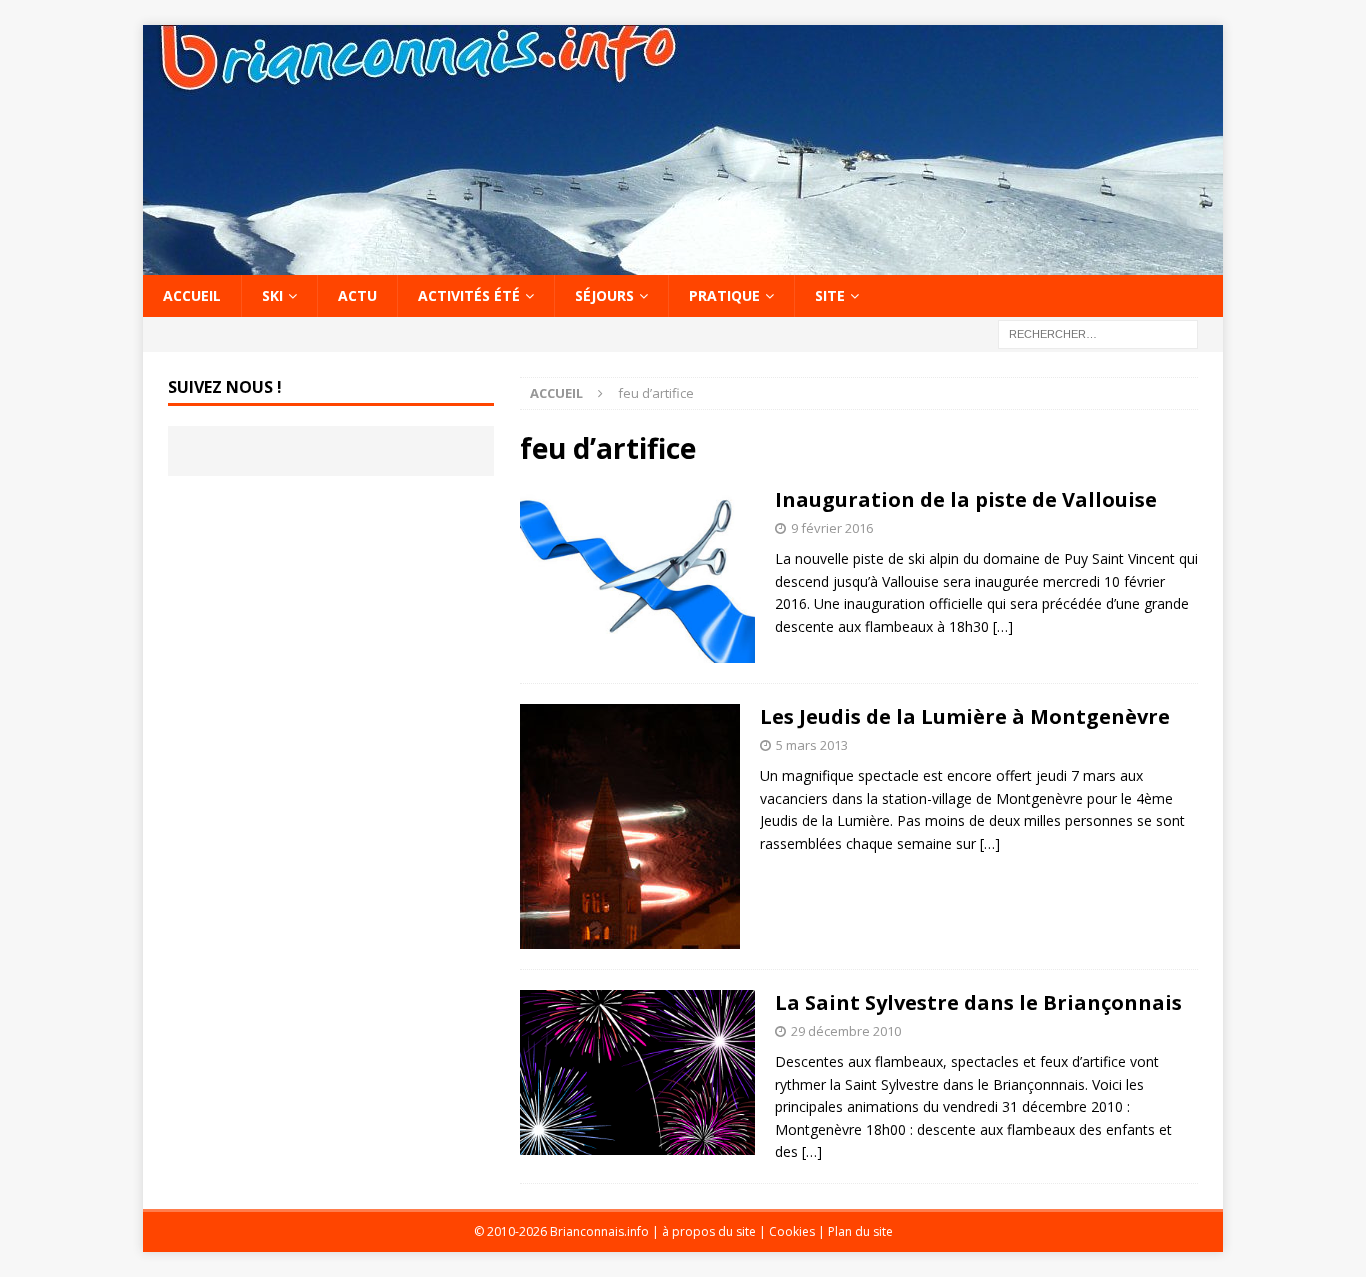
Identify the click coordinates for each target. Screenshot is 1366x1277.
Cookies (792, 1231)
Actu (357, 295)
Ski (272, 295)
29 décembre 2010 (846, 1031)
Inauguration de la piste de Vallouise (966, 499)
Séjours (604, 295)
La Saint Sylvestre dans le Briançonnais (978, 1002)
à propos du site (709, 1231)
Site (830, 295)
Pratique (724, 295)
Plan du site (860, 1231)
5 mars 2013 (812, 745)
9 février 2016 (832, 528)
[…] (1003, 626)
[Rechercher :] (1098, 333)
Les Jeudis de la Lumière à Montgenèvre (965, 716)
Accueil (192, 295)
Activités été (469, 295)
